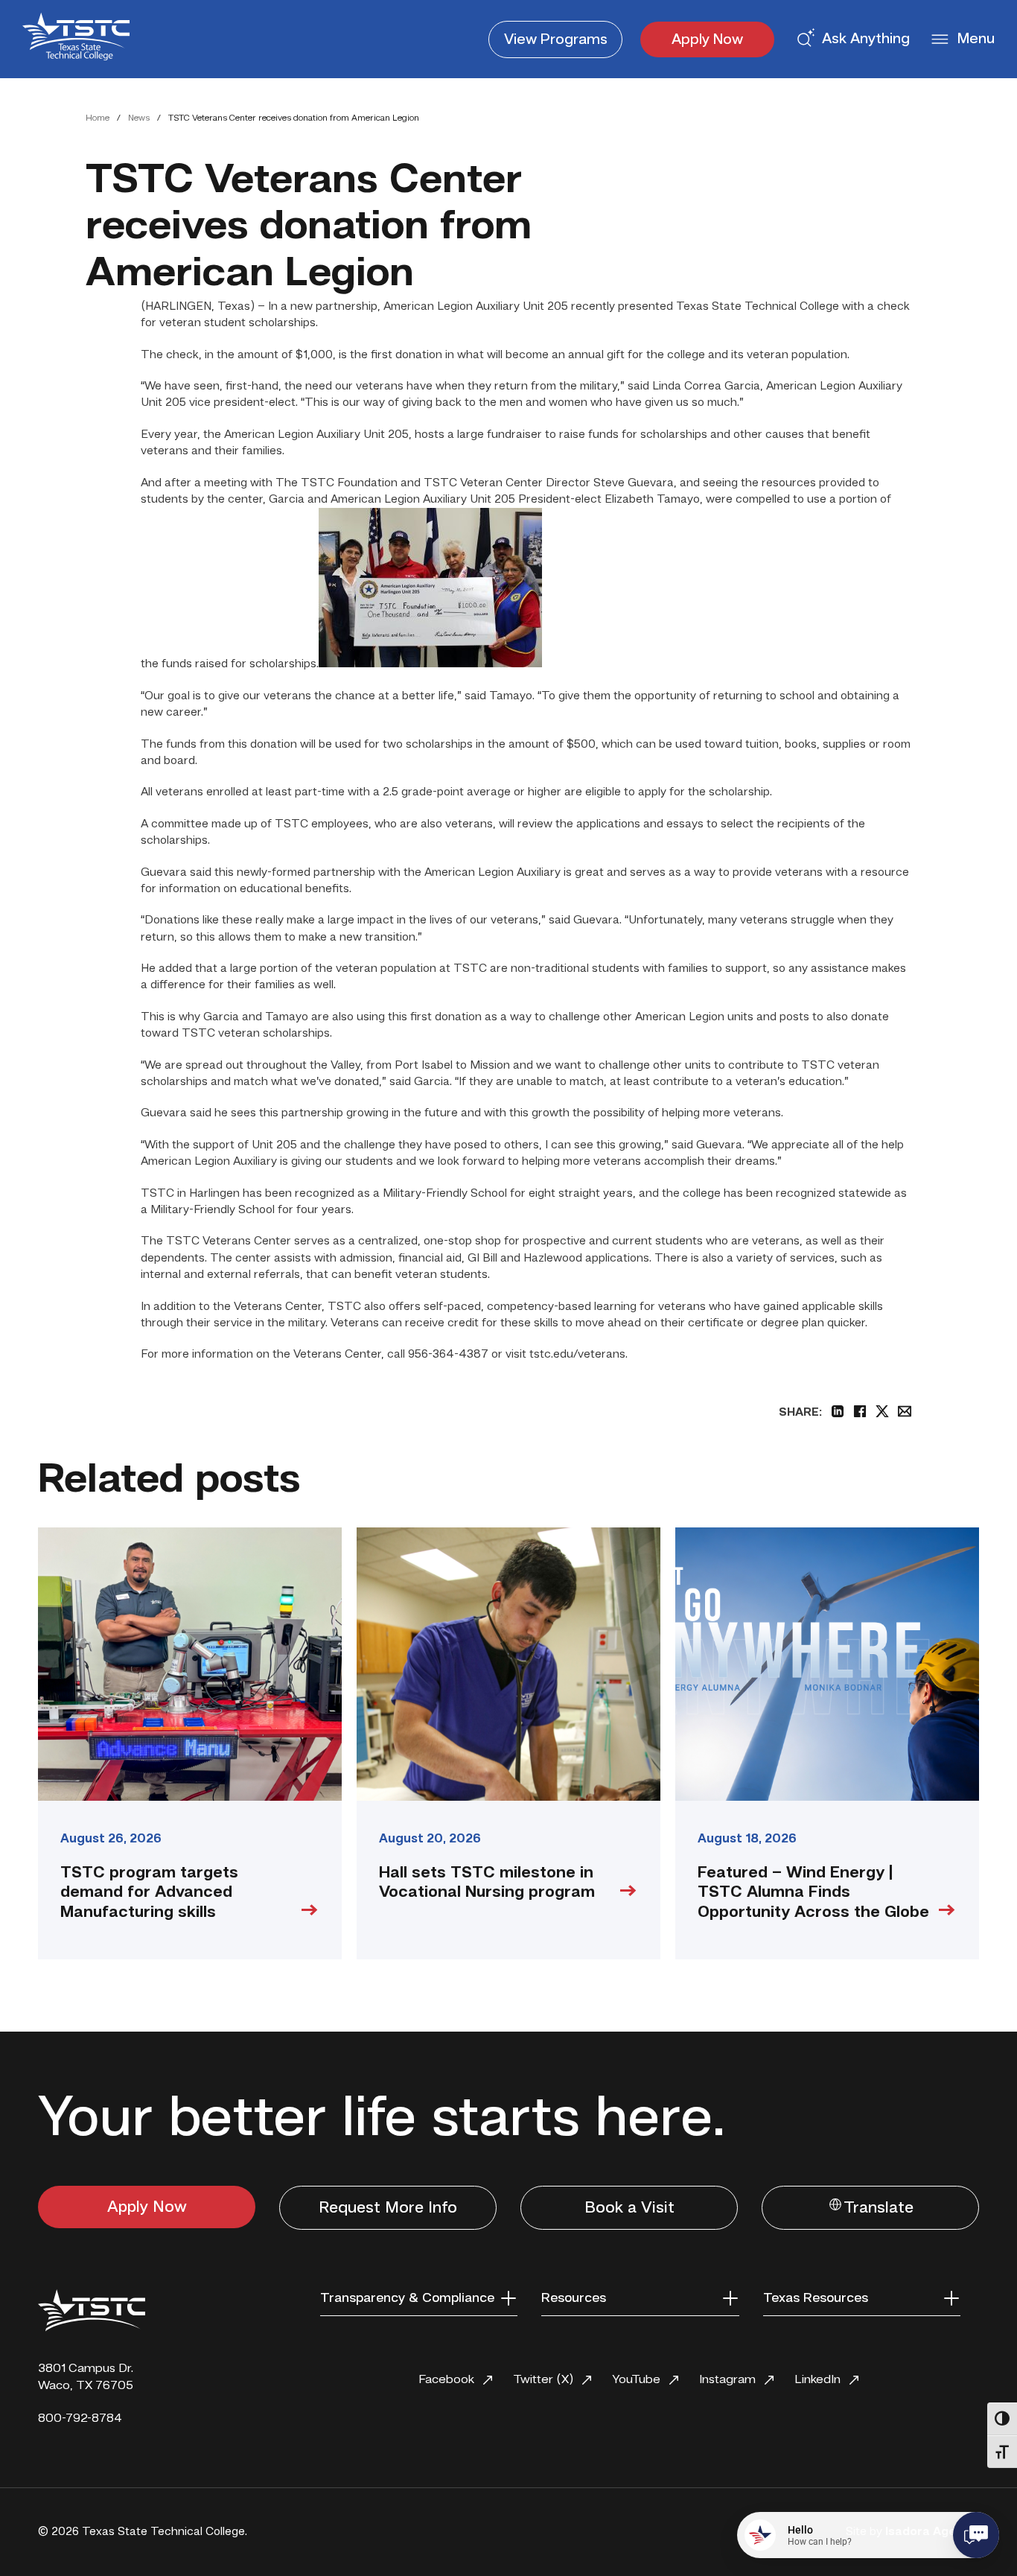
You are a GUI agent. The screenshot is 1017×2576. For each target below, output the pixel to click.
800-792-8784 (80, 2418)
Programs (556, 40)
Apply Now (707, 40)
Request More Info (388, 2208)
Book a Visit (629, 2208)
